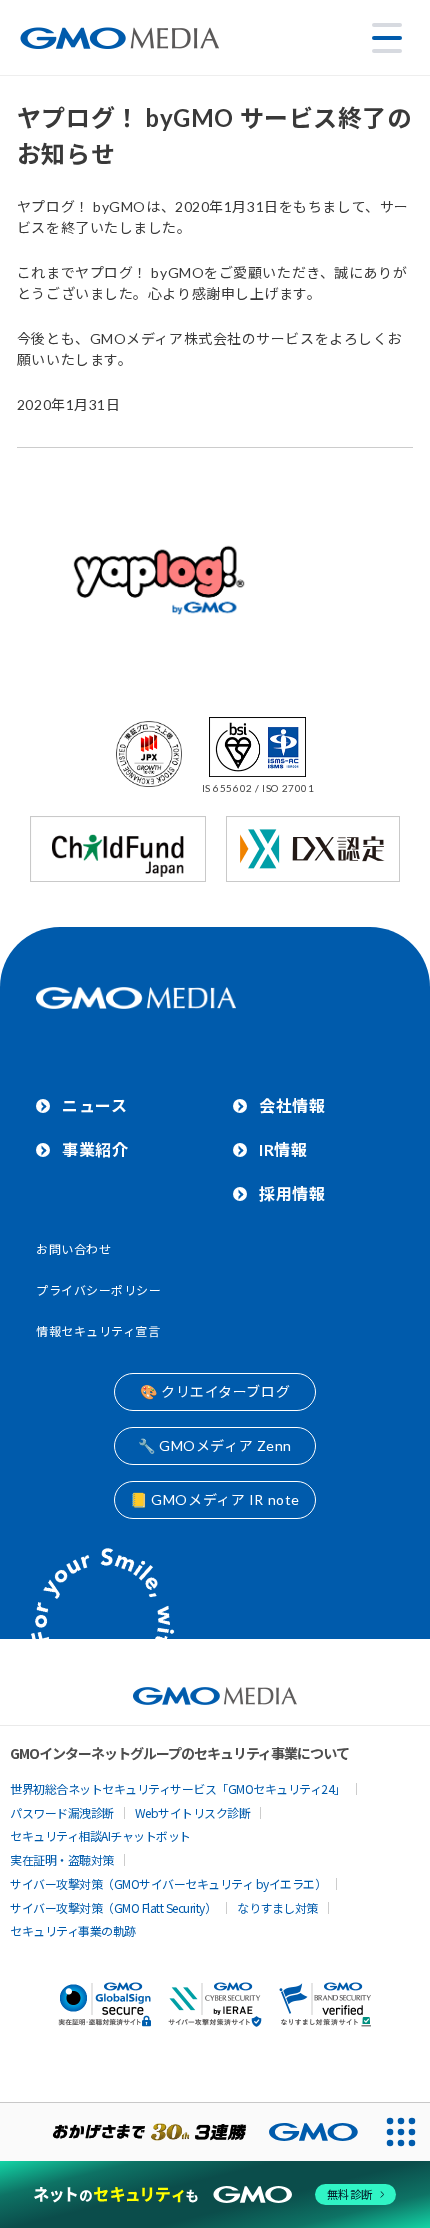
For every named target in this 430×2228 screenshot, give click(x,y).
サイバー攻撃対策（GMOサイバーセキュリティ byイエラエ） (168, 1883)
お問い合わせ (73, 1249)
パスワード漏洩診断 (62, 1812)
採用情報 (292, 1193)
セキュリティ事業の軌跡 (73, 1930)
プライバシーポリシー (99, 1290)
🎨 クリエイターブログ (215, 1391)
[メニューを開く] (387, 38)
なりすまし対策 (277, 1907)
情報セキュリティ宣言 (98, 1331)
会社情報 (292, 1105)
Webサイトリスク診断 (193, 1812)
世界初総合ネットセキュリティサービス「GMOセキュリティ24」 (178, 1788)
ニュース (94, 1105)
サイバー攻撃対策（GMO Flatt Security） (113, 1907)
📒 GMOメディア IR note (215, 1499)
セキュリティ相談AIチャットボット (100, 1835)
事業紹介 (95, 1149)
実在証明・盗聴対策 (62, 1859)
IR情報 (283, 1149)
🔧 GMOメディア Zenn (215, 1445)
